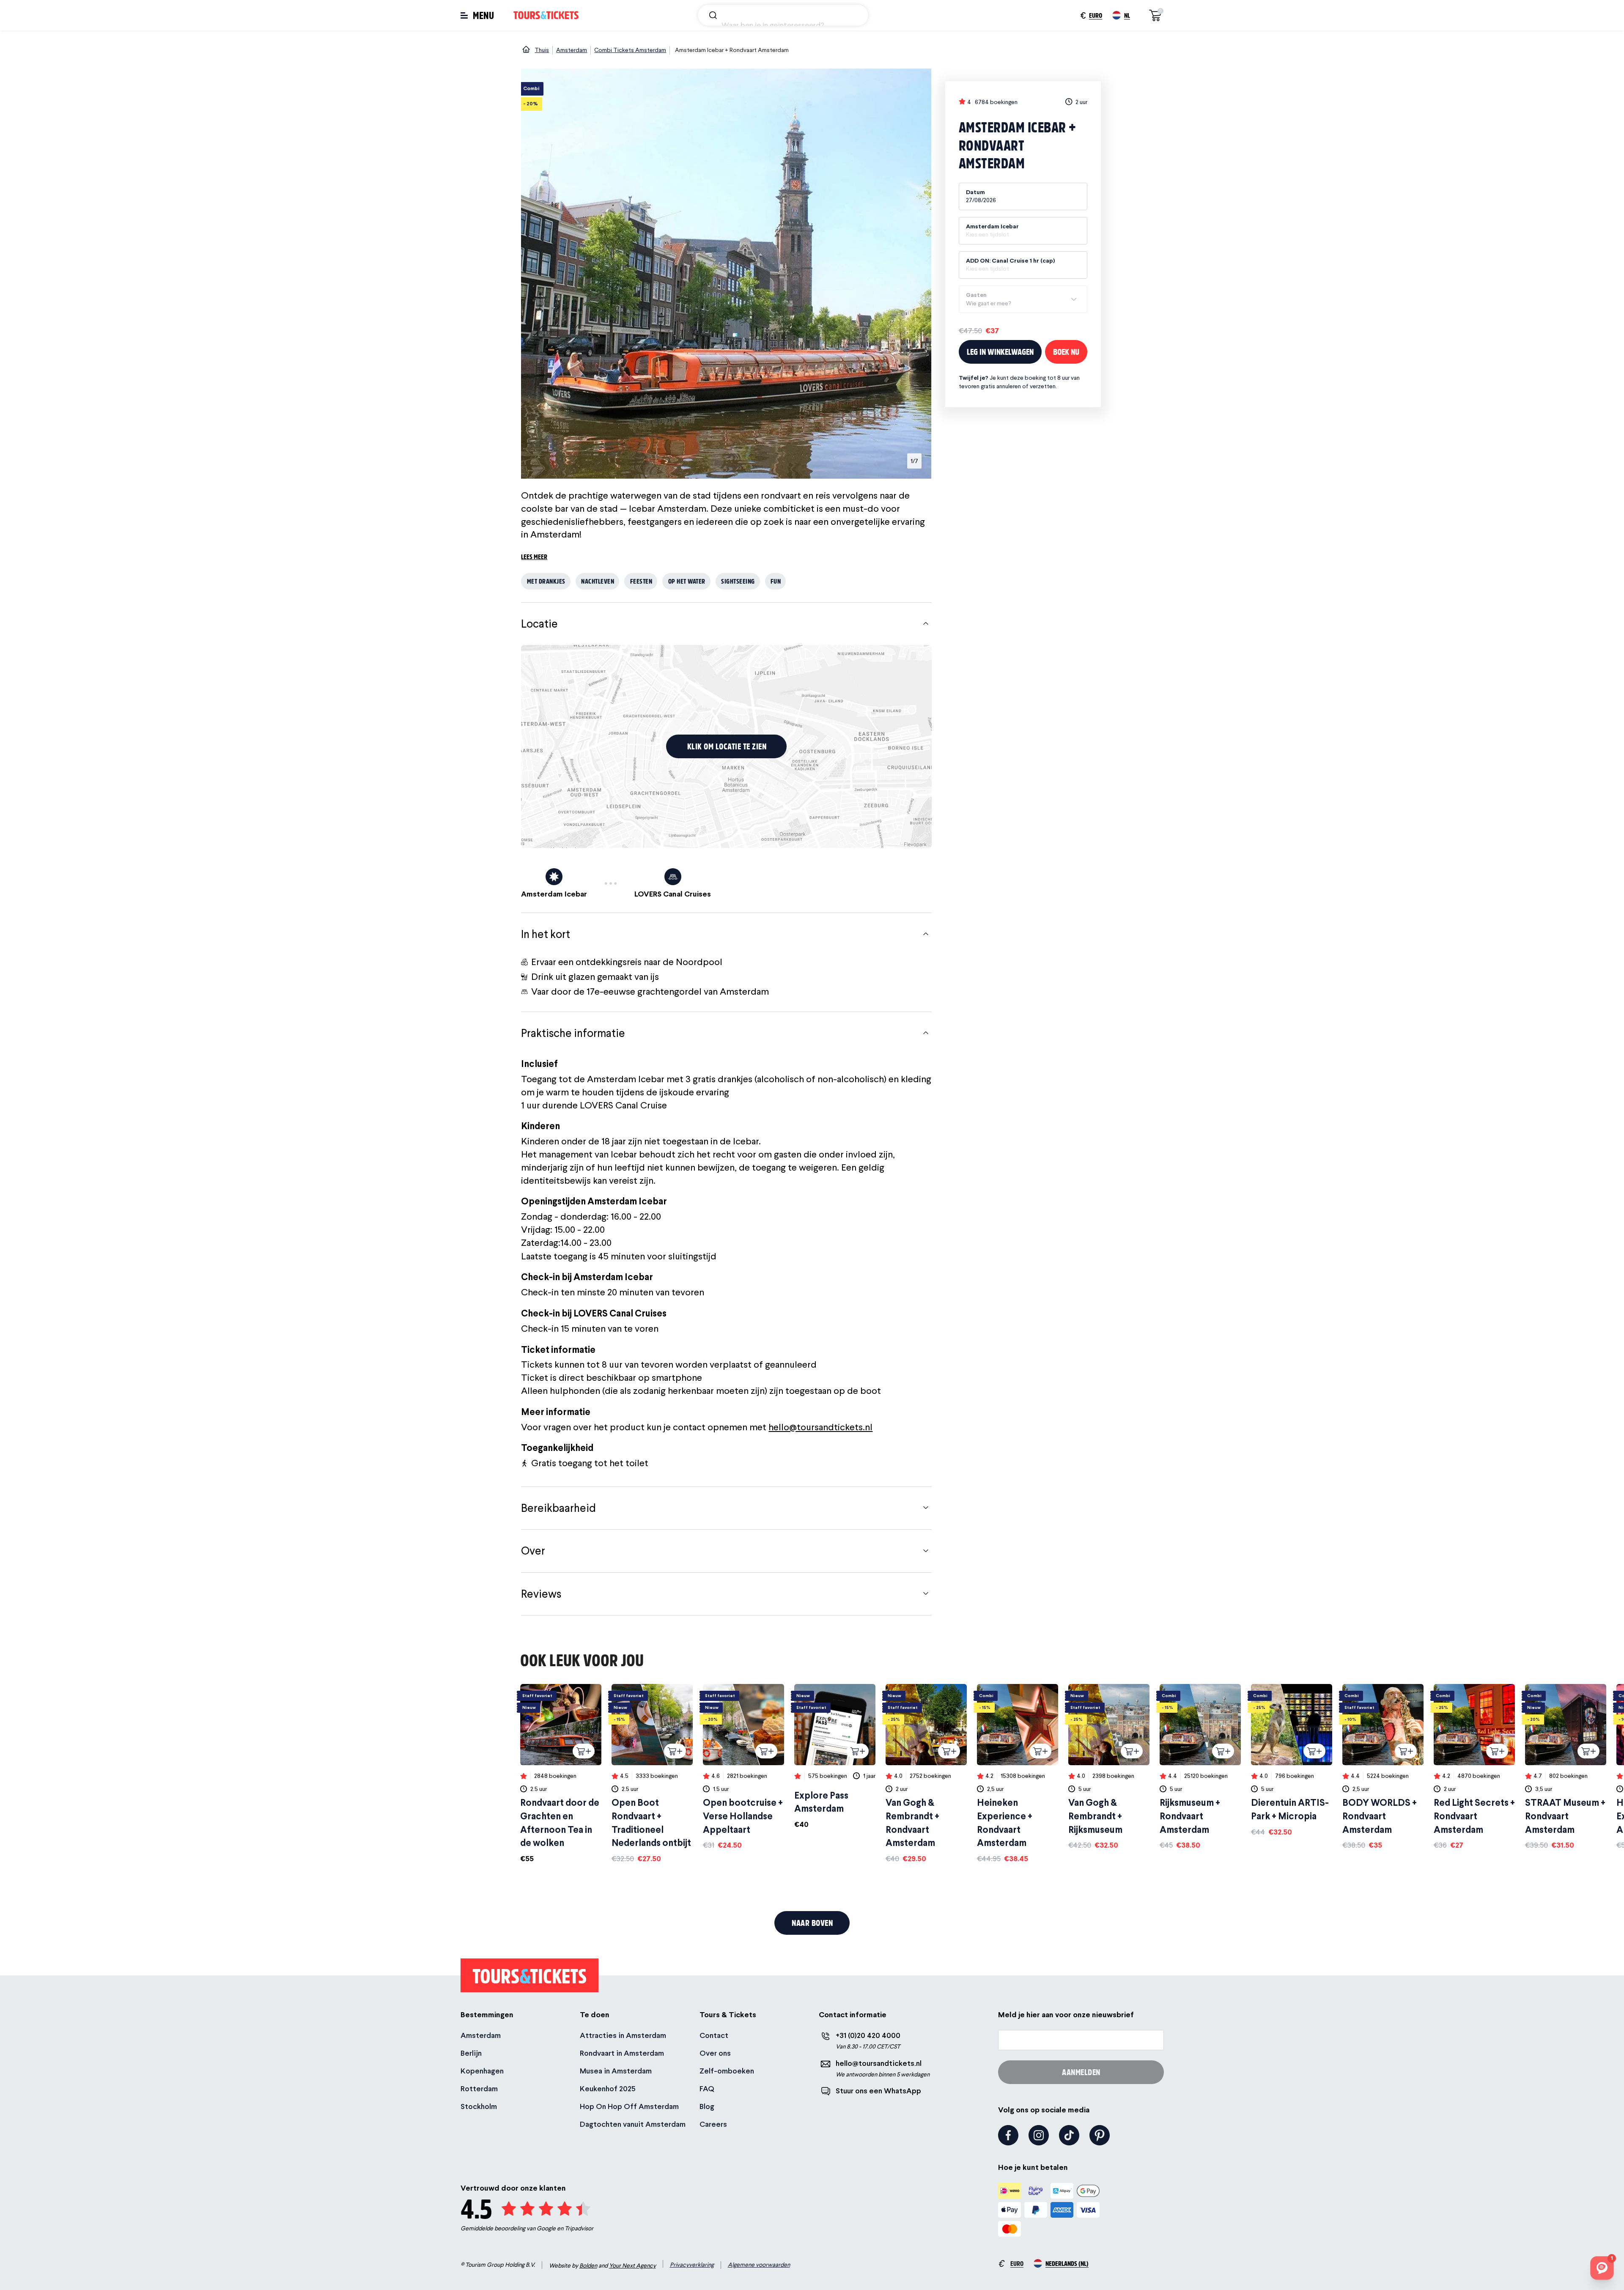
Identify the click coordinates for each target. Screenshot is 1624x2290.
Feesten (641, 581)
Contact (714, 2035)
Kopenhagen (482, 2071)
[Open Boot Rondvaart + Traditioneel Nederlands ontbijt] (652, 1774)
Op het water (687, 581)
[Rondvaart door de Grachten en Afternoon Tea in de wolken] (561, 1774)
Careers (713, 2124)
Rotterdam (479, 2088)
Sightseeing (738, 581)
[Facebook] (1008, 2135)
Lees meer (534, 556)
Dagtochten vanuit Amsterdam (633, 2124)
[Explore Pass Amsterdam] (835, 1757)
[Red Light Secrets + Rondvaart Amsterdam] (1474, 1767)
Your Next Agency (632, 2265)
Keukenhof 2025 (608, 2088)
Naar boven (812, 1923)
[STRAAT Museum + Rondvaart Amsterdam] (1566, 1767)
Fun (776, 581)
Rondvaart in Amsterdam (622, 2053)
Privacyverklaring (692, 2265)
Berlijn (471, 2053)
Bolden (588, 2265)
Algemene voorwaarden (759, 2265)
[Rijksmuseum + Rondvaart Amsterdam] (1200, 1767)
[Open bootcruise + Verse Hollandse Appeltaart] (743, 1767)
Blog (707, 2106)
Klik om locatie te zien (727, 746)
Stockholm (479, 2106)
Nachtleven (598, 581)
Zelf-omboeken (727, 2071)
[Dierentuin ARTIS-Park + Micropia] (1292, 1761)
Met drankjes (546, 581)
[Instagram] (1039, 2135)
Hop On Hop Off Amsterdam (629, 2106)
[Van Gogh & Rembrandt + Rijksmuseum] (1109, 1767)
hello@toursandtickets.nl (820, 1427)
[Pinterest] (1100, 2135)
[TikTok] (1069, 2135)
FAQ (707, 2088)
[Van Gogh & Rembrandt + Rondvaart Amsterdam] (926, 1774)
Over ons (715, 2053)
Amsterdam (481, 2035)
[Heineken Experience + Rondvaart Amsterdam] (1018, 1774)
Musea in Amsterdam (616, 2071)
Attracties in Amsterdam (623, 2035)
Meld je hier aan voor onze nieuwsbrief (1066, 2014)
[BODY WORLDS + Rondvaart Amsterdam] (1383, 1767)
